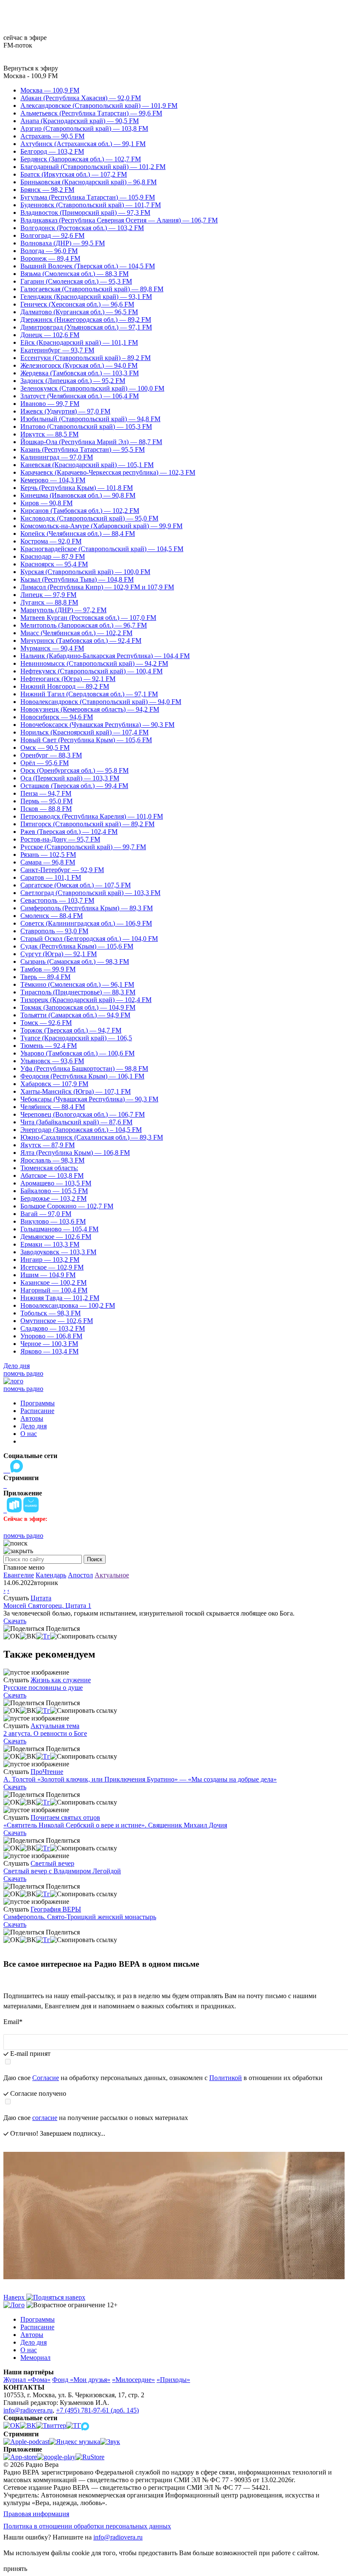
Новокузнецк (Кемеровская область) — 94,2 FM (90, 709)
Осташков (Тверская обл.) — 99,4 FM (74, 786)
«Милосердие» (133, 2380)
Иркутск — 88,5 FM (49, 434)
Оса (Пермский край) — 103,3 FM (70, 778)
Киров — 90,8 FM (46, 503)
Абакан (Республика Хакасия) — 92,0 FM (81, 98)
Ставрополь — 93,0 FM (54, 931)
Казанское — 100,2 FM (53, 1282)
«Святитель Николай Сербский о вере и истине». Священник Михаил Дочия (115, 1825)
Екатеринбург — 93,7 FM (57, 350)
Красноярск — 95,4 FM (54, 564)
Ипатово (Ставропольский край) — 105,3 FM (86, 427)
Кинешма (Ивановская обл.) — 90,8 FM (78, 495)
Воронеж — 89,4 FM (50, 258)
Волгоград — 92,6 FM (52, 235)
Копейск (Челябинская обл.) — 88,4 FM (78, 533)
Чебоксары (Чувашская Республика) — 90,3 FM (89, 1099)
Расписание (37, 1411)
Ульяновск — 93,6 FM (52, 1061)
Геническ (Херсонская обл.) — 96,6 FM (77, 304)
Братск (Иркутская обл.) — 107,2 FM (74, 174)
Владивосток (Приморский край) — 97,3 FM (85, 213)
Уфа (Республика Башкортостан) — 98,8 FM (84, 1068)
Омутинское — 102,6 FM (57, 1321)
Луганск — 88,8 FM (49, 602)
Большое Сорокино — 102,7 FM (67, 1206)
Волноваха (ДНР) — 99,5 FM (63, 243)
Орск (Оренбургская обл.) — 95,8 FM (74, 770)
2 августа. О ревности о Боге (45, 1733)
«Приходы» (173, 2380)
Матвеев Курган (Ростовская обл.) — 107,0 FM (88, 618)
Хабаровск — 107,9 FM (54, 1084)
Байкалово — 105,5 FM (54, 1191)
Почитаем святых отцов (65, 1817)
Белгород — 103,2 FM (52, 151)
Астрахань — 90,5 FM (52, 136)
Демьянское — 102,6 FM (56, 1237)
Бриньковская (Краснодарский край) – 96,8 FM (88, 182)
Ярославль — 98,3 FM (52, 1160)
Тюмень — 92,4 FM (49, 1046)
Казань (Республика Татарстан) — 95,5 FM (83, 449)
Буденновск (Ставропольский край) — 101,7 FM (91, 205)
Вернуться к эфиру (31, 68)
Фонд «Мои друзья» (81, 2380)
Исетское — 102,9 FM (52, 1267)
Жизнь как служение (61, 1680)
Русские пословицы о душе (43, 1688)
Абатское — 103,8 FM (52, 1175)
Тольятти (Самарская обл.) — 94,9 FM (75, 1015)
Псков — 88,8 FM (46, 809)
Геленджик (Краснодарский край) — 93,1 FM (86, 297)
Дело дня (17, 1366)
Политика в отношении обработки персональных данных (87, 2526)
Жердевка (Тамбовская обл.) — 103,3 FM (80, 373)
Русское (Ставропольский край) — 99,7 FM (83, 847)
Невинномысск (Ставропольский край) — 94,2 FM (94, 663)
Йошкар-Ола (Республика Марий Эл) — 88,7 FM (91, 442)
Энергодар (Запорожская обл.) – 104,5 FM (81, 1130)
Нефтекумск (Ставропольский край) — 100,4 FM (91, 671)
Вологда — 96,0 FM (49, 251)
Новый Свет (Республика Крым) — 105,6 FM (86, 740)
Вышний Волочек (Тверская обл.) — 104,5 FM (88, 266)
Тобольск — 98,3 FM (51, 1313)
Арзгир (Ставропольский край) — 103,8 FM (84, 128)
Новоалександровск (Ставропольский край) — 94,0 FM (101, 702)
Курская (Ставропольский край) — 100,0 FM (85, 572)
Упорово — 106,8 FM (51, 1336)
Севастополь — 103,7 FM (57, 900)
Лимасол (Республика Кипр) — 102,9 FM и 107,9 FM (97, 587)
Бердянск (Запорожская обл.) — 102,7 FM (81, 159)
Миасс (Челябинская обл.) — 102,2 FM (76, 633)
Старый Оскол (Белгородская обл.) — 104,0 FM (89, 939)
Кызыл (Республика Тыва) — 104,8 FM (77, 579)
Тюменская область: (49, 1168)
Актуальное (112, 1575)
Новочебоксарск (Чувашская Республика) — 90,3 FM (97, 725)
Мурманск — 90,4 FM (52, 648)
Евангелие (19, 1575)
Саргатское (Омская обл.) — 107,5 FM (76, 885)
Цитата (41, 1598)
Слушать (16, 1598)
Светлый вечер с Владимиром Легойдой (62, 1871)
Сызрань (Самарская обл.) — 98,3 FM (75, 961)
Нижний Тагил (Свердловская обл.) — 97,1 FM (89, 694)
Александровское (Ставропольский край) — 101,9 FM (99, 106)
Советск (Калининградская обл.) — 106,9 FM (86, 923)
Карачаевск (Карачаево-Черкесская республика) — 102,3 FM (108, 472)
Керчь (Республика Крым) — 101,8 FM (77, 488)
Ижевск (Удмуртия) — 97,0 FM (65, 411)
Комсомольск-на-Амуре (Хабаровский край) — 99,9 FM (101, 526)
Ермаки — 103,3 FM (50, 1244)
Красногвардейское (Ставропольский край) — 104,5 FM (102, 549)
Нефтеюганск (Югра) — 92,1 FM (68, 679)
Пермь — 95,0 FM (46, 801)
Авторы (32, 1418)
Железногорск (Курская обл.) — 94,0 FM (79, 365)
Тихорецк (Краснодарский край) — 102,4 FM (86, 1000)
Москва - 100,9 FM (31, 76)
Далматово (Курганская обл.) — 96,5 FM (79, 312)
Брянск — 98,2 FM (47, 190)
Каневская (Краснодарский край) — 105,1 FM (87, 465)
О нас (29, 1434)
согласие (45, 2118)
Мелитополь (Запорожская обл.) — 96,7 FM (84, 625)
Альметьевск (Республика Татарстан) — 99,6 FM (91, 113)
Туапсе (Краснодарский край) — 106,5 (76, 1038)
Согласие (46, 2078)
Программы (38, 1403)
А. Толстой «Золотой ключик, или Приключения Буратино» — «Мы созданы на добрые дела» (140, 1779)
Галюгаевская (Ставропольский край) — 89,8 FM (92, 289)
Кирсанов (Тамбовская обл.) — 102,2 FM (80, 511)
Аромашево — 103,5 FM (56, 1183)
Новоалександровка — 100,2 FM (68, 1305)
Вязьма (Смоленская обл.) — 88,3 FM (74, 274)
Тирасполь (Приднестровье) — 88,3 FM (78, 992)
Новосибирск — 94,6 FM (57, 717)
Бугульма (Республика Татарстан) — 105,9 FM (88, 197)
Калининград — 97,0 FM (57, 457)
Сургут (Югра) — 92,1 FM (59, 954)
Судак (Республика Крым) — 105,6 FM (77, 946)
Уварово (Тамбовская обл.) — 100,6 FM (77, 1053)
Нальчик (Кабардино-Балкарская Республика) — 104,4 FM (105, 656)
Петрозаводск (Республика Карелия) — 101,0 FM (92, 816)
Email (13, 2022)
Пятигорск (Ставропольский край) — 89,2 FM (87, 824)
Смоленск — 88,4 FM (52, 916)
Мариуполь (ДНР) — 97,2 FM (63, 610)
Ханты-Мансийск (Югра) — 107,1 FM (76, 1091)
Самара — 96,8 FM (48, 862)
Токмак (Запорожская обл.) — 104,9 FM (78, 1007)
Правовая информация (36, 2514)
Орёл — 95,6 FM (45, 763)
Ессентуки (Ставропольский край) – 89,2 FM (86, 358)
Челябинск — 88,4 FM (53, 1107)
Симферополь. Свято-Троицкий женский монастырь (80, 1917)
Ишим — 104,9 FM (48, 1275)
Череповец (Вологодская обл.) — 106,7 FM (83, 1114)
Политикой (226, 2078)
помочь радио (23, 1373)
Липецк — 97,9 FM (48, 595)
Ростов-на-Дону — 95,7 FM (60, 839)
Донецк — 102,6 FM (50, 335)
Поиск (95, 1559)
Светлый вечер (52, 1863)
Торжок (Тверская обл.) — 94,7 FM (71, 1030)
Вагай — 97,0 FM (46, 1214)
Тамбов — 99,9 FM (48, 969)
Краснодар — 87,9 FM (53, 556)
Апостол (80, 1575)
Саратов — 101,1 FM (51, 877)
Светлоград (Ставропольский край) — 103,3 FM (90, 893)
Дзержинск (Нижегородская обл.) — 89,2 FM (86, 320)
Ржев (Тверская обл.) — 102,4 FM (69, 832)
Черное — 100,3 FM (49, 1344)
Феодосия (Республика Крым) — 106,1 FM (82, 1076)
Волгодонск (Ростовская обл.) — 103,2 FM (82, 228)
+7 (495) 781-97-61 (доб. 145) (97, 2410)
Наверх (15, 2297)
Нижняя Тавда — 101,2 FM (60, 1298)
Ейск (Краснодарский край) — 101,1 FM (79, 342)
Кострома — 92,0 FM (51, 541)
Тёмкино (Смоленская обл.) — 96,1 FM (77, 984)
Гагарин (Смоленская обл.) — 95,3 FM (76, 281)
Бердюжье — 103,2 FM (53, 1198)
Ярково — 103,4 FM (49, 1351)
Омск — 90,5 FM (45, 747)
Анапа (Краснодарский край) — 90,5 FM (80, 121)
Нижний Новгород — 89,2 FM (65, 686)
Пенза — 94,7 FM (46, 793)
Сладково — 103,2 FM (53, 1328)
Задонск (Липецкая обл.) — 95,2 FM (73, 381)
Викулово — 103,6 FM (53, 1221)
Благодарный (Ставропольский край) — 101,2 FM (93, 167)
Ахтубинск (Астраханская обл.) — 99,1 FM (83, 144)
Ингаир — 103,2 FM (50, 1260)
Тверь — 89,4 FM (45, 977)
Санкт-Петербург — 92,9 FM (62, 870)
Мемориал (35, 2358)
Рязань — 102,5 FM (48, 854)
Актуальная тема (55, 1726)
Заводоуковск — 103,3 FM (58, 1252)
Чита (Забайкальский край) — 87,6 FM (76, 1122)
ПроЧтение (47, 1772)
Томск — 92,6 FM (46, 1023)
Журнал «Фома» (27, 2380)
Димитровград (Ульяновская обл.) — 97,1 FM (86, 327)
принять (15, 2569)
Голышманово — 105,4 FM (59, 1229)
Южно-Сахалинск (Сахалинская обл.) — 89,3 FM (92, 1137)
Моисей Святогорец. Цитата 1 (47, 1606)
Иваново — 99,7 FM (50, 404)
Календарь (51, 1575)
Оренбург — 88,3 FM (51, 755)
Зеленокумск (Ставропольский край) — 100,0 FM (92, 388)
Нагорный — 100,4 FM (54, 1290)
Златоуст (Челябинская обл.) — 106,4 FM (80, 396)
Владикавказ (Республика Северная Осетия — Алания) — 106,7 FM (119, 220)
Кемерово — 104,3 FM (53, 480)
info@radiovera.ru (28, 2410)
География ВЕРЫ (56, 1909)
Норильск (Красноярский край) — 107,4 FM (84, 732)
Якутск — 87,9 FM (48, 1145)
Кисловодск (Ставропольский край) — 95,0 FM (89, 518)
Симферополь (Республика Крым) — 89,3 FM (87, 908)
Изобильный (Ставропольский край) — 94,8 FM (90, 419)
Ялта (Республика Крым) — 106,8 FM (75, 1153)
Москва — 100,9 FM (50, 90)
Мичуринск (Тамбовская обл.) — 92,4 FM (81, 640)
